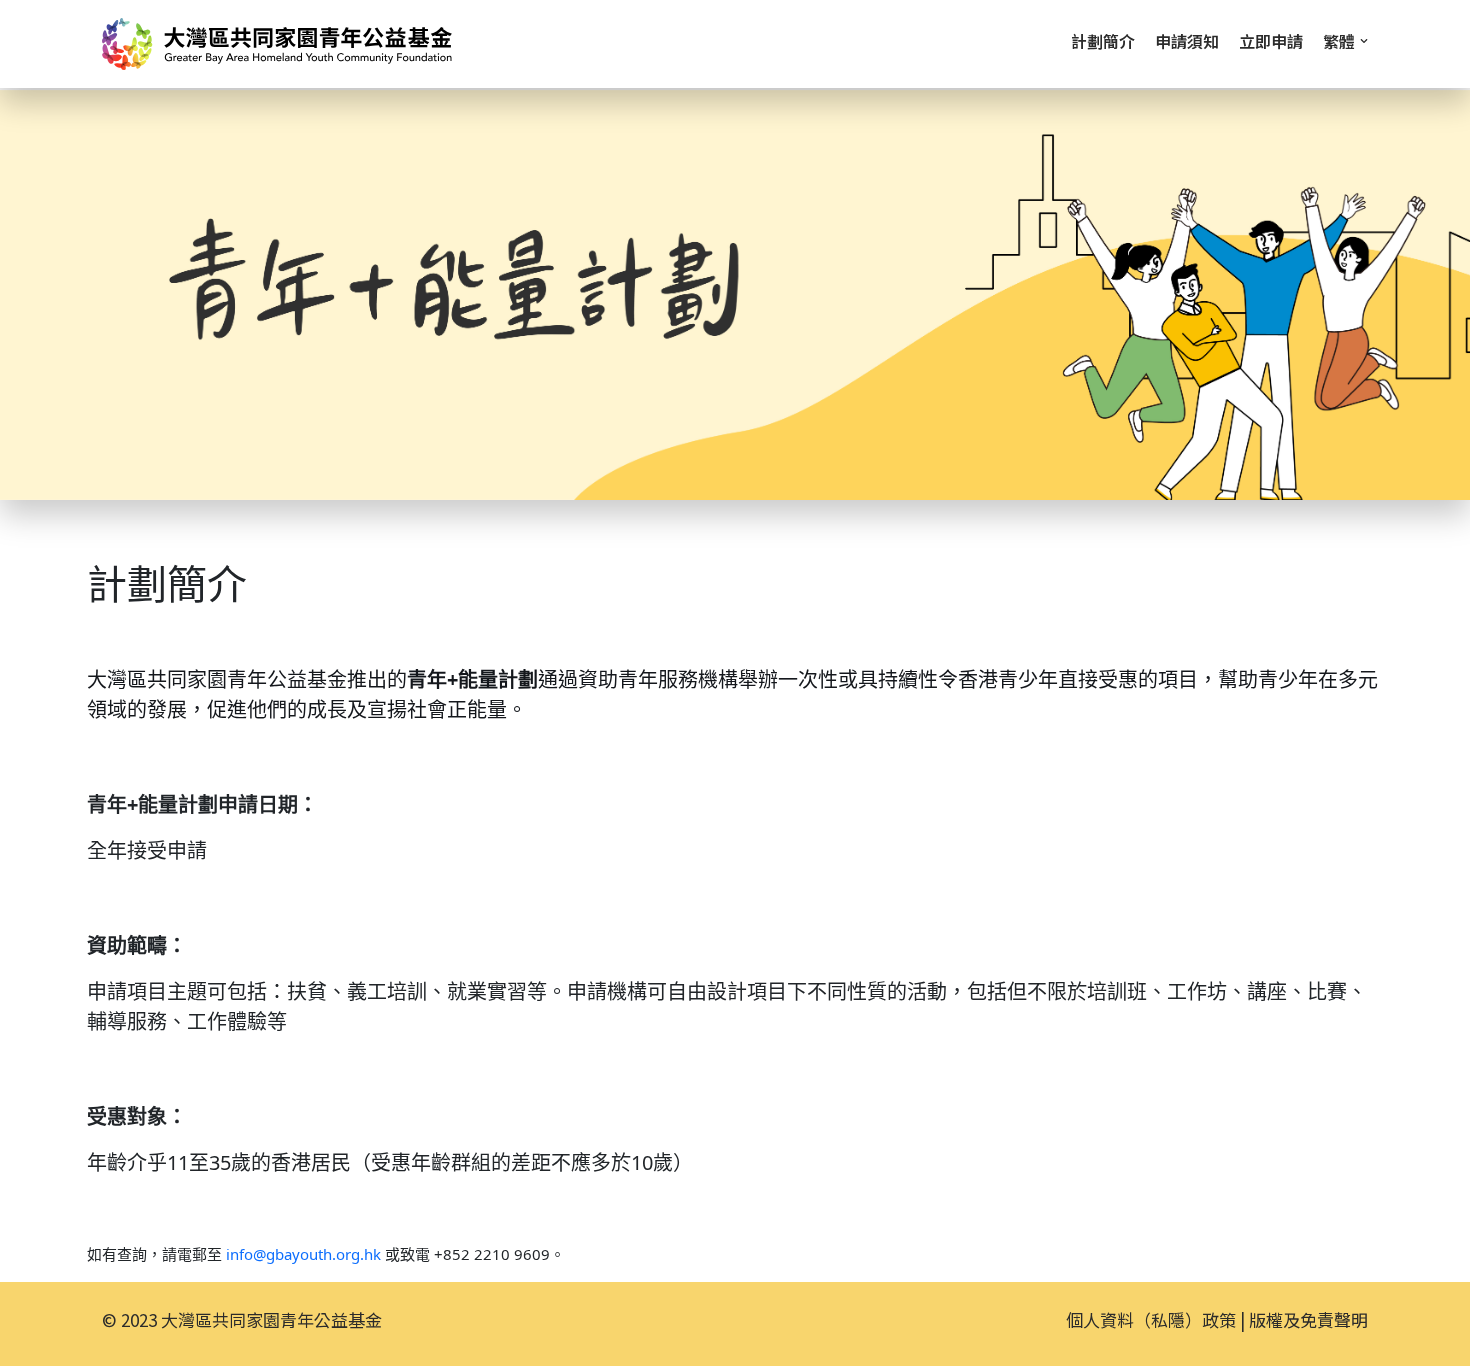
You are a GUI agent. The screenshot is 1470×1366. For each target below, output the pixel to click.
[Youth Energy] (277, 44)
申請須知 (1187, 41)
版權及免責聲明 (1308, 1319)
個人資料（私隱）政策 (1151, 1319)
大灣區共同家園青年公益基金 (271, 1319)
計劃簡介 (1103, 41)
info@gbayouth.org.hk (303, 1254)
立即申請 (1271, 41)
